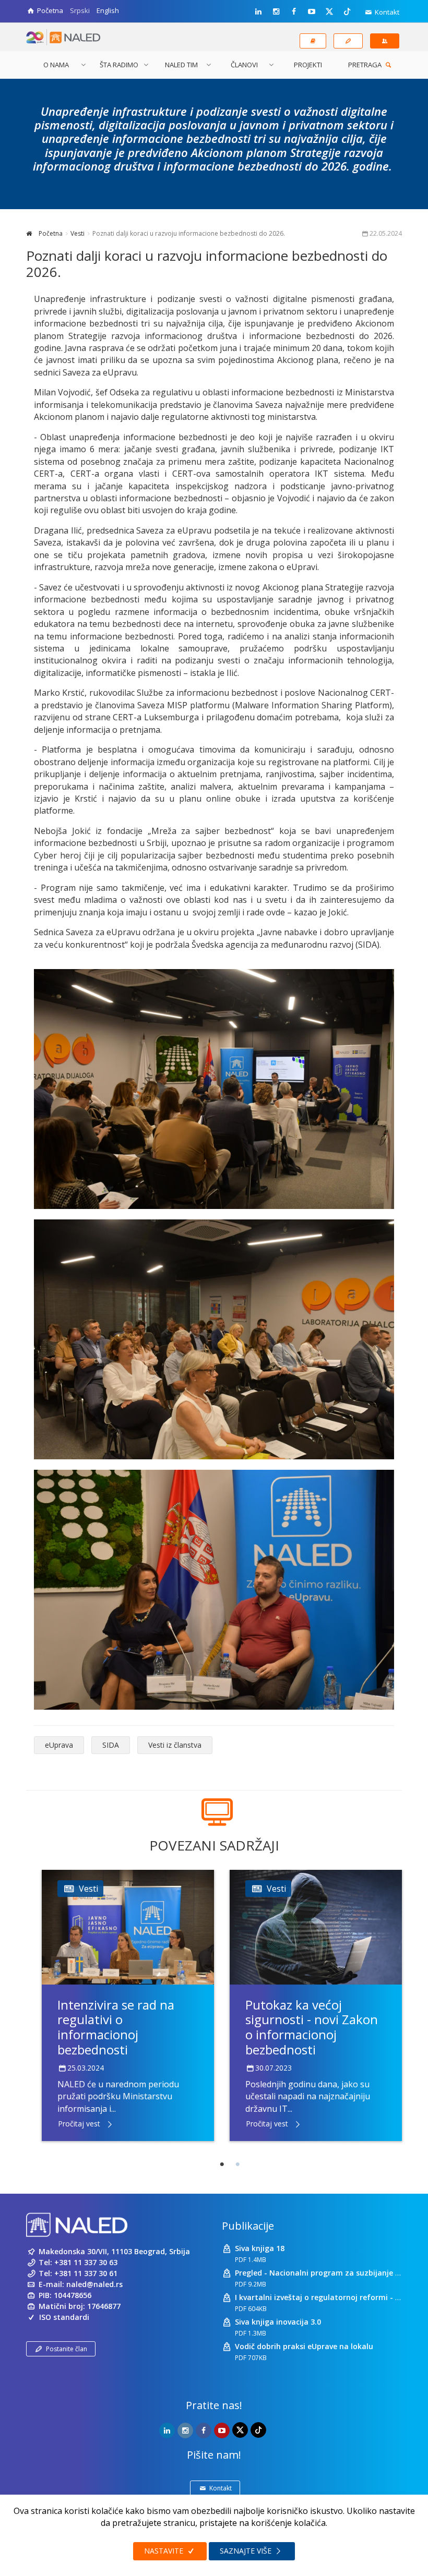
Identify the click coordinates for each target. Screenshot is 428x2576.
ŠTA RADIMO (119, 65)
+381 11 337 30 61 (86, 2273)
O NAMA (56, 65)
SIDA (111, 1745)
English (108, 10)
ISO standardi (64, 2317)
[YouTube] (312, 11)
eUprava (59, 1745)
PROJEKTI (308, 65)
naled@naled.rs (94, 2284)
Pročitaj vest (79, 2124)
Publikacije (248, 2226)
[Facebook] (294, 11)
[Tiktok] (347, 11)
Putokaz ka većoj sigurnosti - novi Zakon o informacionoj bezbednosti (312, 2027)
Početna (50, 233)
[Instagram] (276, 11)
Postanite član (67, 2349)
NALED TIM (181, 65)
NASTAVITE (165, 2551)
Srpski (80, 10)
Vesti (78, 233)
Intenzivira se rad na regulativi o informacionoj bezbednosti (116, 2027)
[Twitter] (329, 11)
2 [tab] (237, 2164)
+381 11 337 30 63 (86, 2262)
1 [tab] (222, 2164)
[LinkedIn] (258, 11)
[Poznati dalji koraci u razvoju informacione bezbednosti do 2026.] (214, 1089)
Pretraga (366, 65)
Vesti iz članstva (175, 1745)
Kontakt (386, 12)
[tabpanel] (128, 2005)
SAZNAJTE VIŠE (247, 2551)
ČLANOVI (244, 65)
